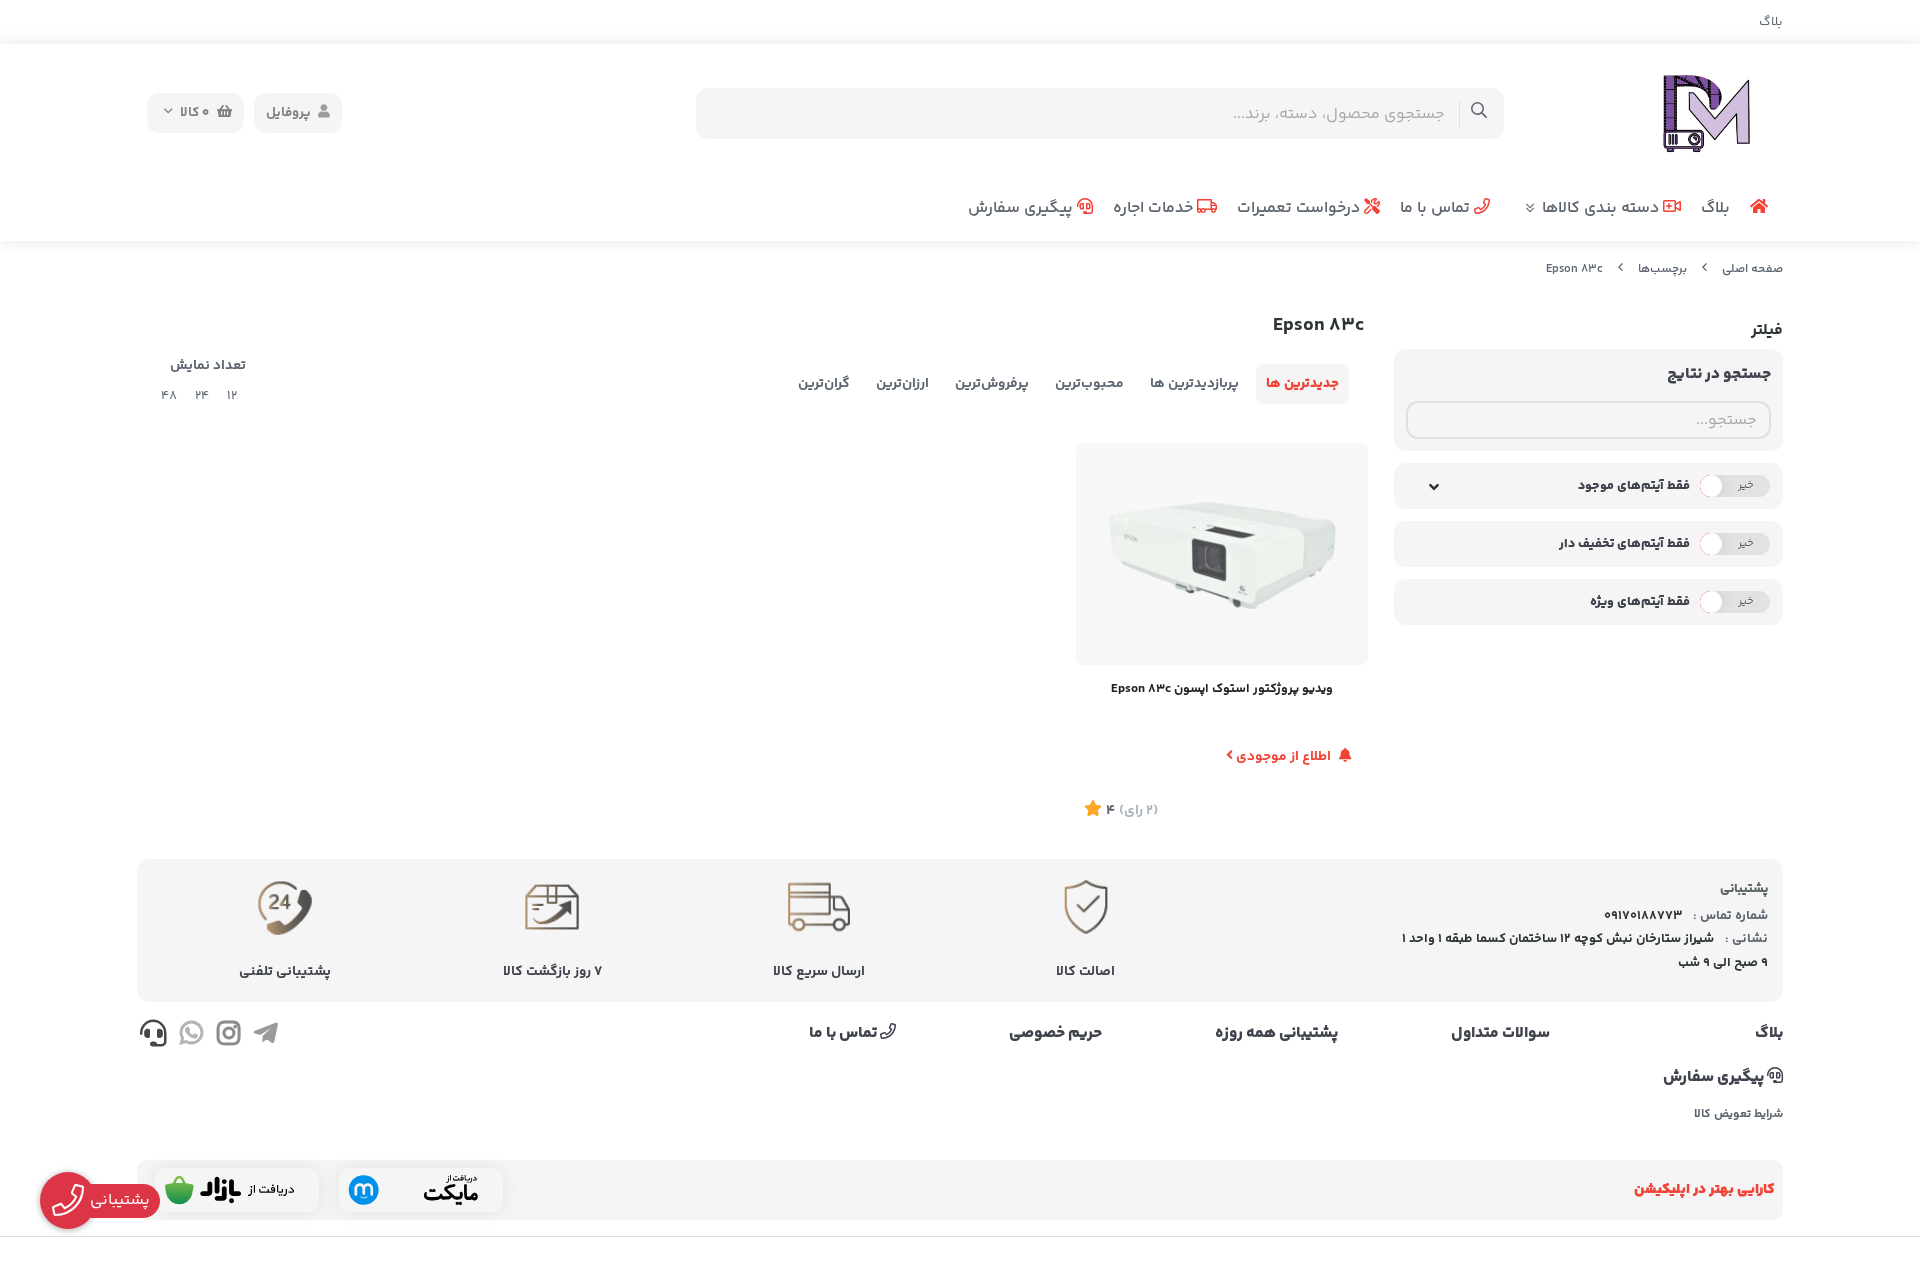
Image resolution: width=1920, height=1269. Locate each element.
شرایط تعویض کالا (1738, 1115)
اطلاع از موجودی (1283, 757)
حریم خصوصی (1055, 1034)
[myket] (421, 1190)
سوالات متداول (1500, 1034)
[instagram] (228, 1037)
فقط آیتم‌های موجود (1634, 486)
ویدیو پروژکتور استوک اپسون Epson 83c (1222, 689)
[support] (153, 1037)
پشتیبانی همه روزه (1276, 1034)
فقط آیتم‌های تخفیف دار (1624, 544)
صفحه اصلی (1752, 269)
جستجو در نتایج (1719, 374)
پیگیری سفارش (1022, 208)
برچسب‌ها (1662, 269)
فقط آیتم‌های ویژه (1640, 602)
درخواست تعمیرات (1300, 208)
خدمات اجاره (1155, 208)
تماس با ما (1437, 208)
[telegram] (265, 1037)
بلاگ (1771, 22)
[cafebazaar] (237, 1190)
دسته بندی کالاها (1602, 208)
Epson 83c (1574, 269)
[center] (1479, 113)
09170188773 (1643, 916)
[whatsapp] (190, 1037)
